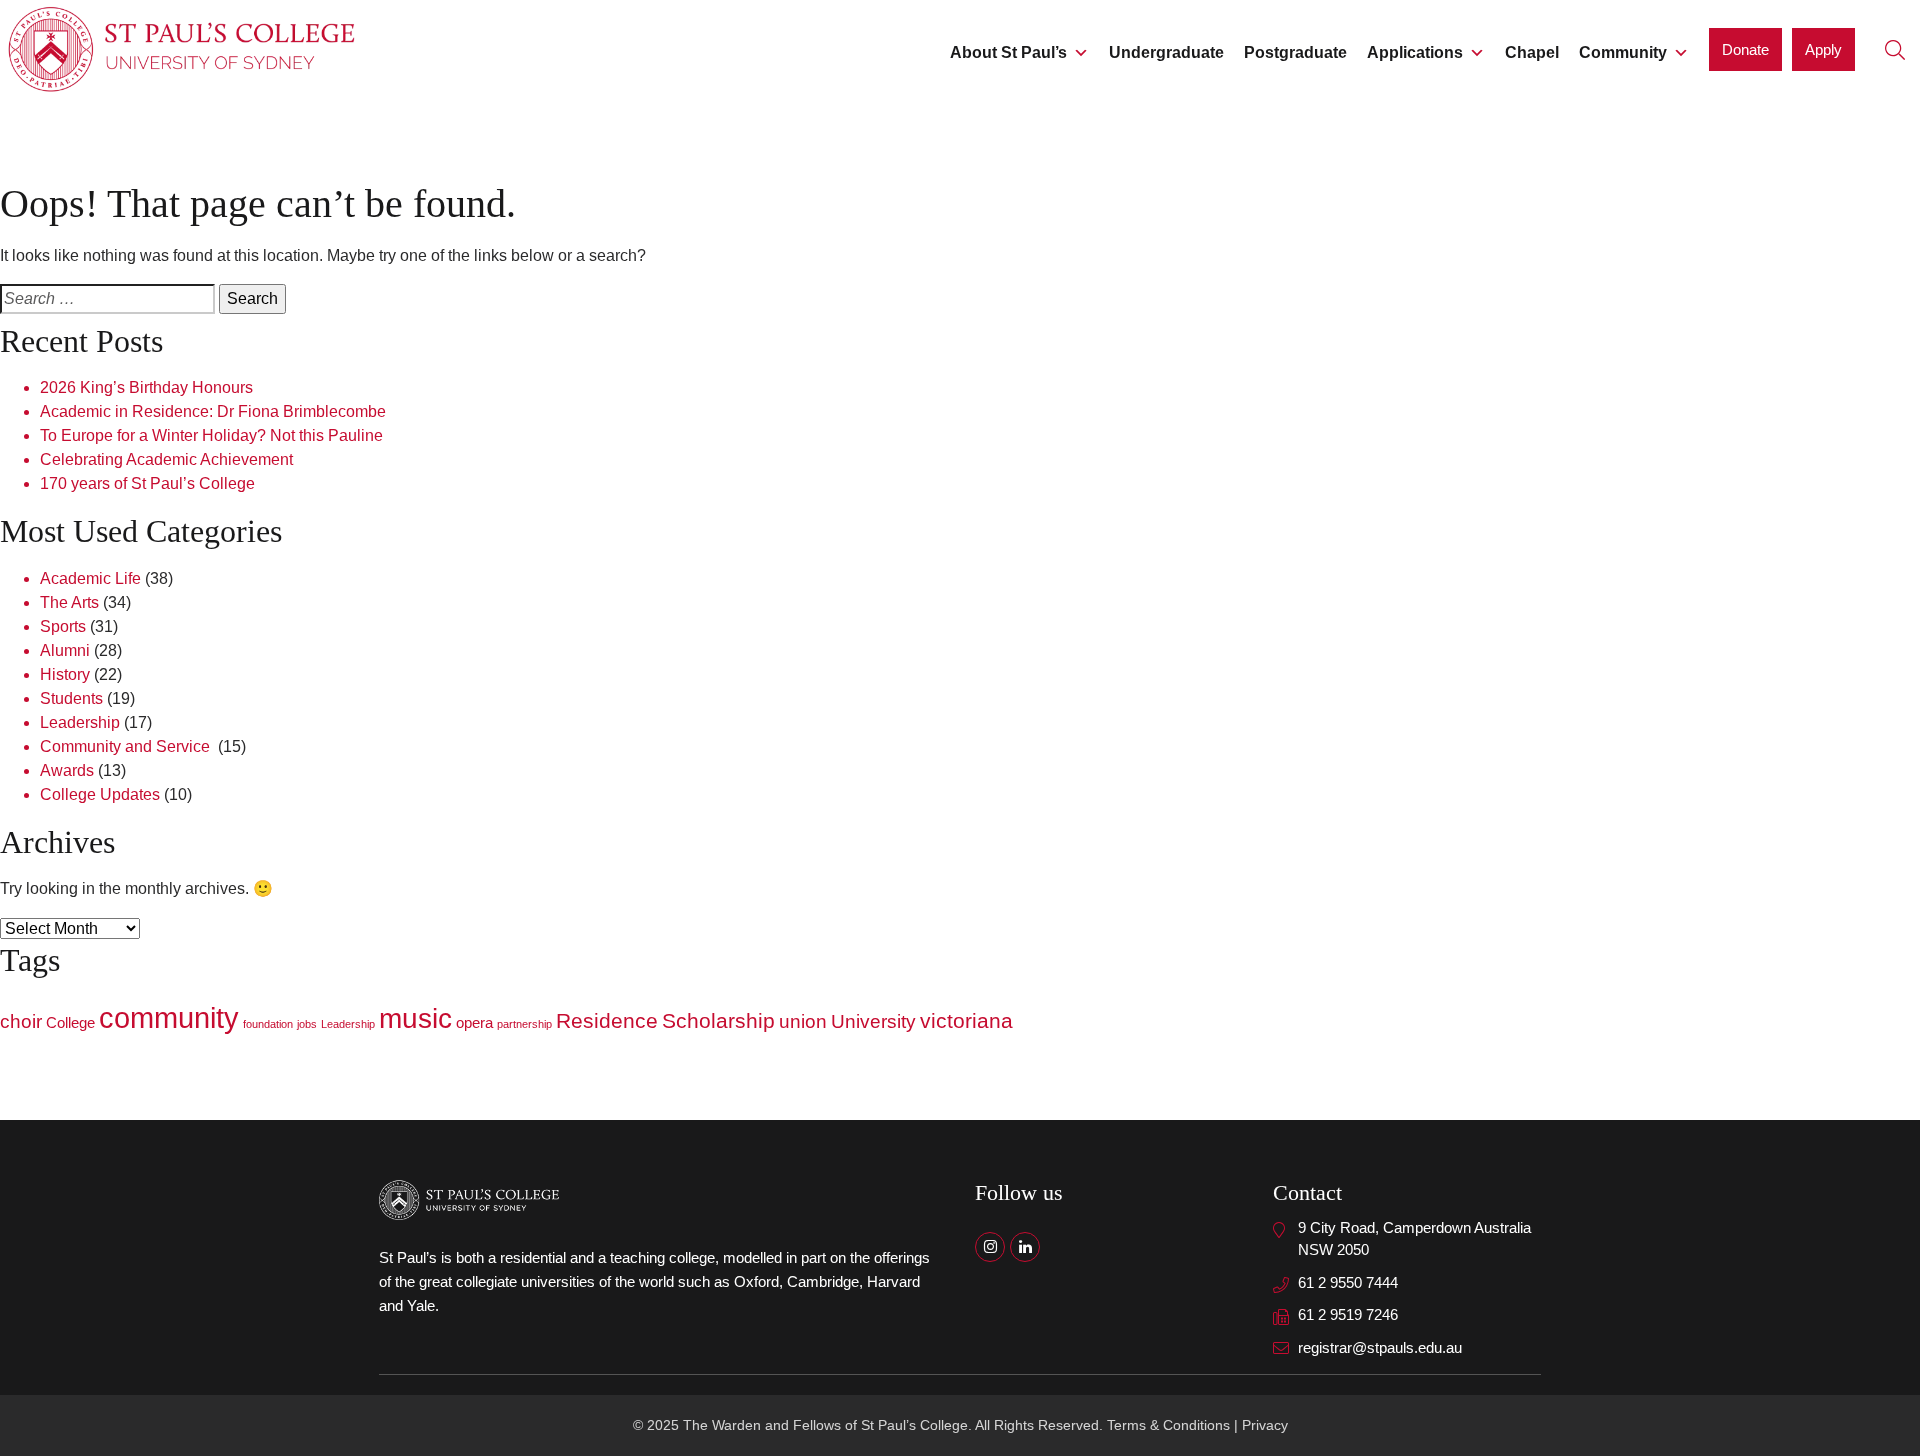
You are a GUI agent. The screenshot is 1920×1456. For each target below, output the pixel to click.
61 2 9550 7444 (1348, 1282)
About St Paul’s (1008, 52)
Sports (63, 626)
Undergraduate (1166, 52)
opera (474, 1022)
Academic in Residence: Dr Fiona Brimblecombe (213, 411)
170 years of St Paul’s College (147, 483)
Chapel (1532, 52)
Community (1623, 52)
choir (21, 1021)
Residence (607, 1021)
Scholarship (718, 1021)
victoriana (966, 1021)
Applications (1415, 52)
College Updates (100, 794)
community (169, 1017)
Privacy (1265, 1425)
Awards (67, 770)
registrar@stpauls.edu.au (1380, 1347)
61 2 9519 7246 (1348, 1314)
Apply (1823, 49)
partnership (524, 1024)
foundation (268, 1024)
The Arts (69, 602)
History (65, 674)
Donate (1745, 49)
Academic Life (90, 578)
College (70, 1022)
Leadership (80, 722)
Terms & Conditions (1168, 1425)
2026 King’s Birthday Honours (146, 387)
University (873, 1021)
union (803, 1021)
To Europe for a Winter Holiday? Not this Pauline (211, 435)
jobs (307, 1024)
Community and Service (127, 746)
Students (71, 698)
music (415, 1018)
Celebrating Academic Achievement (166, 459)
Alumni (65, 650)
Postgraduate (1295, 52)
